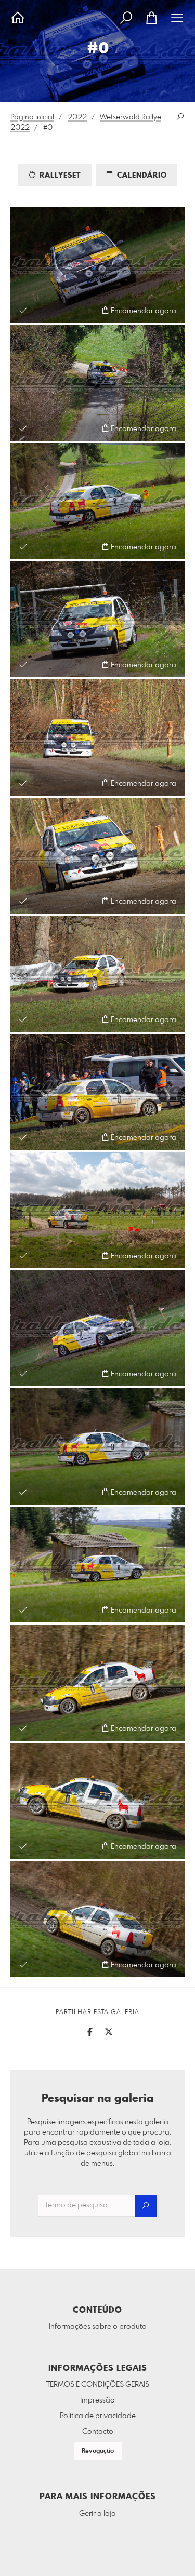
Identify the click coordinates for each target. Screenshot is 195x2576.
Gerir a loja (97, 2514)
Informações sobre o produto (98, 2327)
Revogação (98, 2451)
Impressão (97, 2400)
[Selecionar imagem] (23, 310)
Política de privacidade (98, 2416)
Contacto (98, 2432)
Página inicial (32, 117)
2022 (77, 117)
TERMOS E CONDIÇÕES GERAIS (98, 2385)
